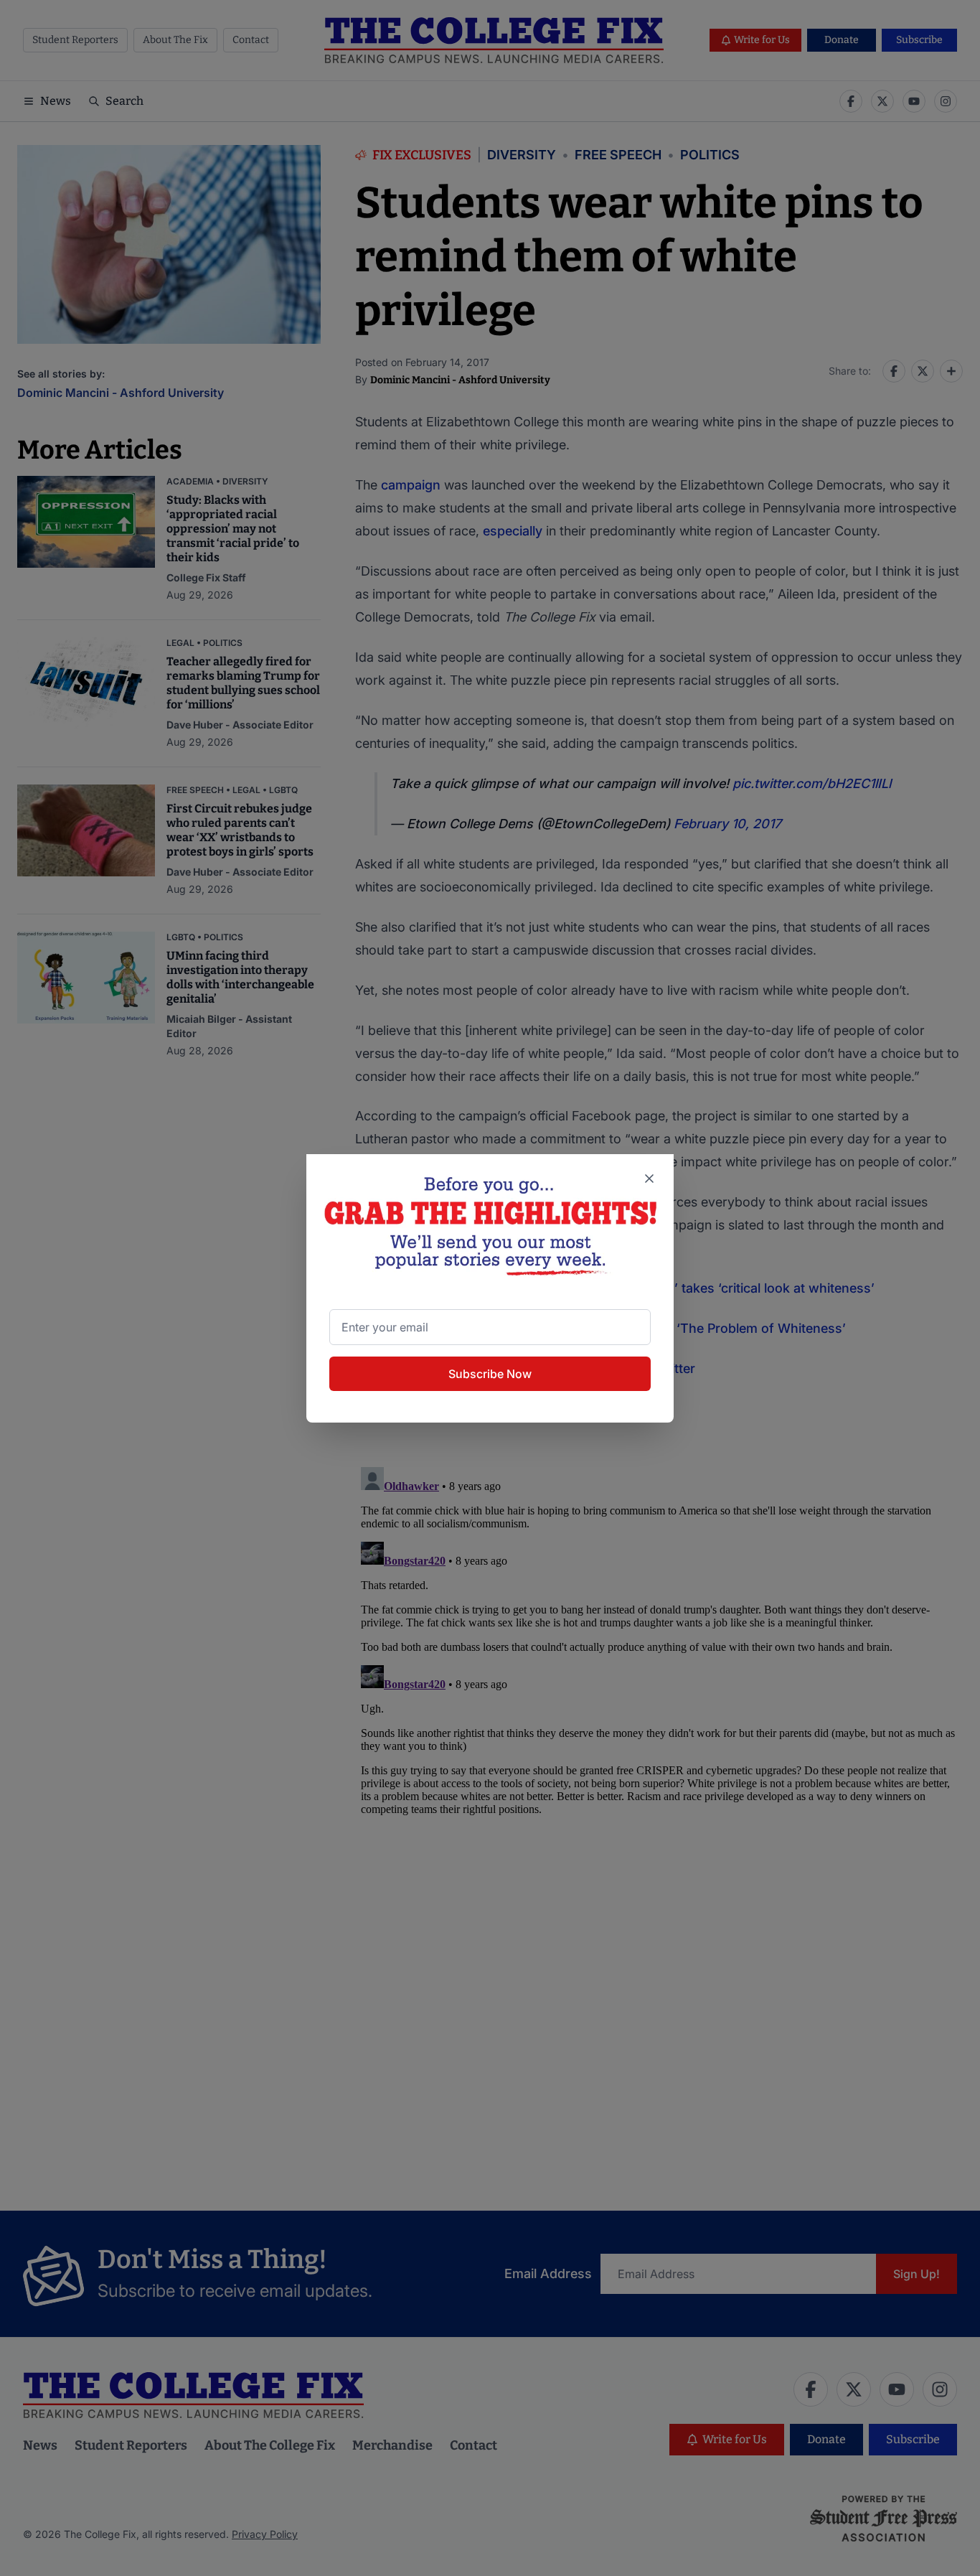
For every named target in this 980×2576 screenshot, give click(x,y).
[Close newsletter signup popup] (649, 1179)
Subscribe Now (490, 1374)
